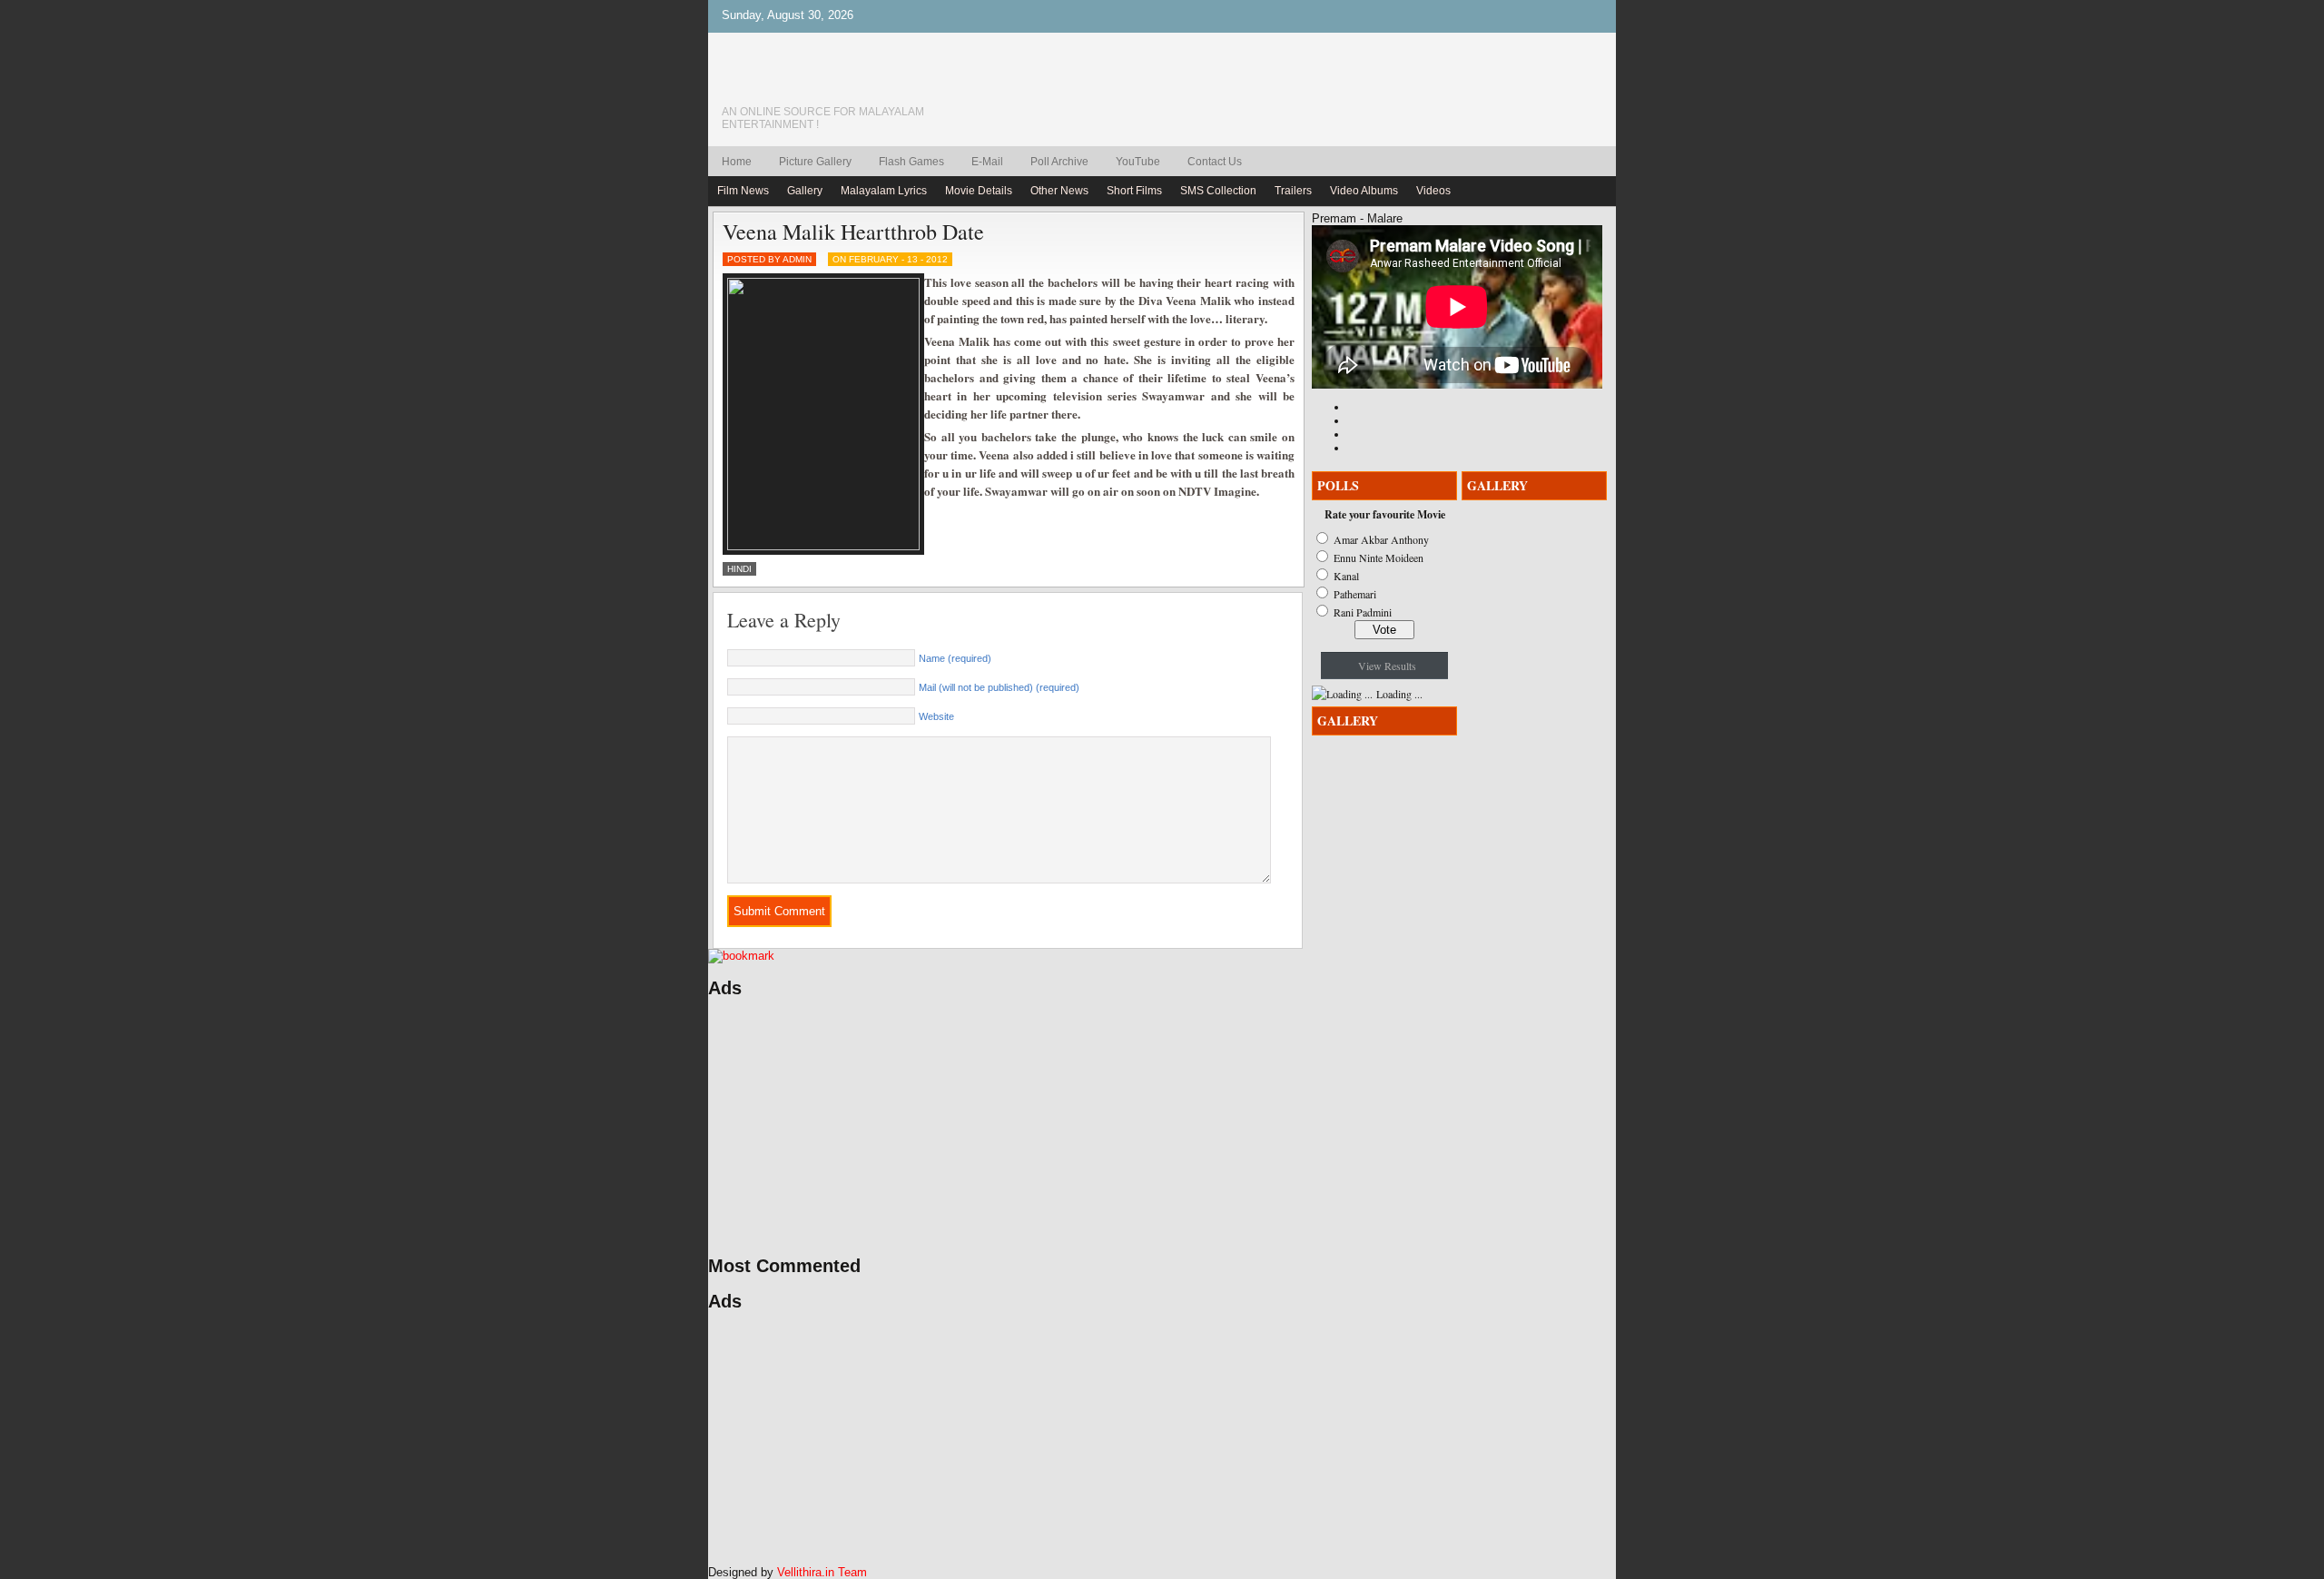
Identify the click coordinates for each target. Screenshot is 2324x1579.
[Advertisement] (881, 1127)
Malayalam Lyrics (884, 191)
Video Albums (1364, 191)
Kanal (1346, 576)
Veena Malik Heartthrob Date (853, 232)
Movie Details (979, 191)
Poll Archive (1059, 162)
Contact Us (1215, 162)
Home (737, 162)
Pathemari (1355, 594)
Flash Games (911, 162)
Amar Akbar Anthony (1381, 539)
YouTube (1138, 162)
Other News (1059, 191)
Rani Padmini (1363, 612)
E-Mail (987, 162)
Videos (1433, 191)
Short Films (1134, 191)
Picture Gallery (815, 162)
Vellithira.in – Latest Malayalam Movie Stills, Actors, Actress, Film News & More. (849, 80)
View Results (1387, 666)
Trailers (1293, 191)
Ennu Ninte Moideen (1379, 558)
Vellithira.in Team (822, 1572)
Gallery (805, 191)
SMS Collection (1218, 191)
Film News (743, 191)
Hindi (739, 569)
